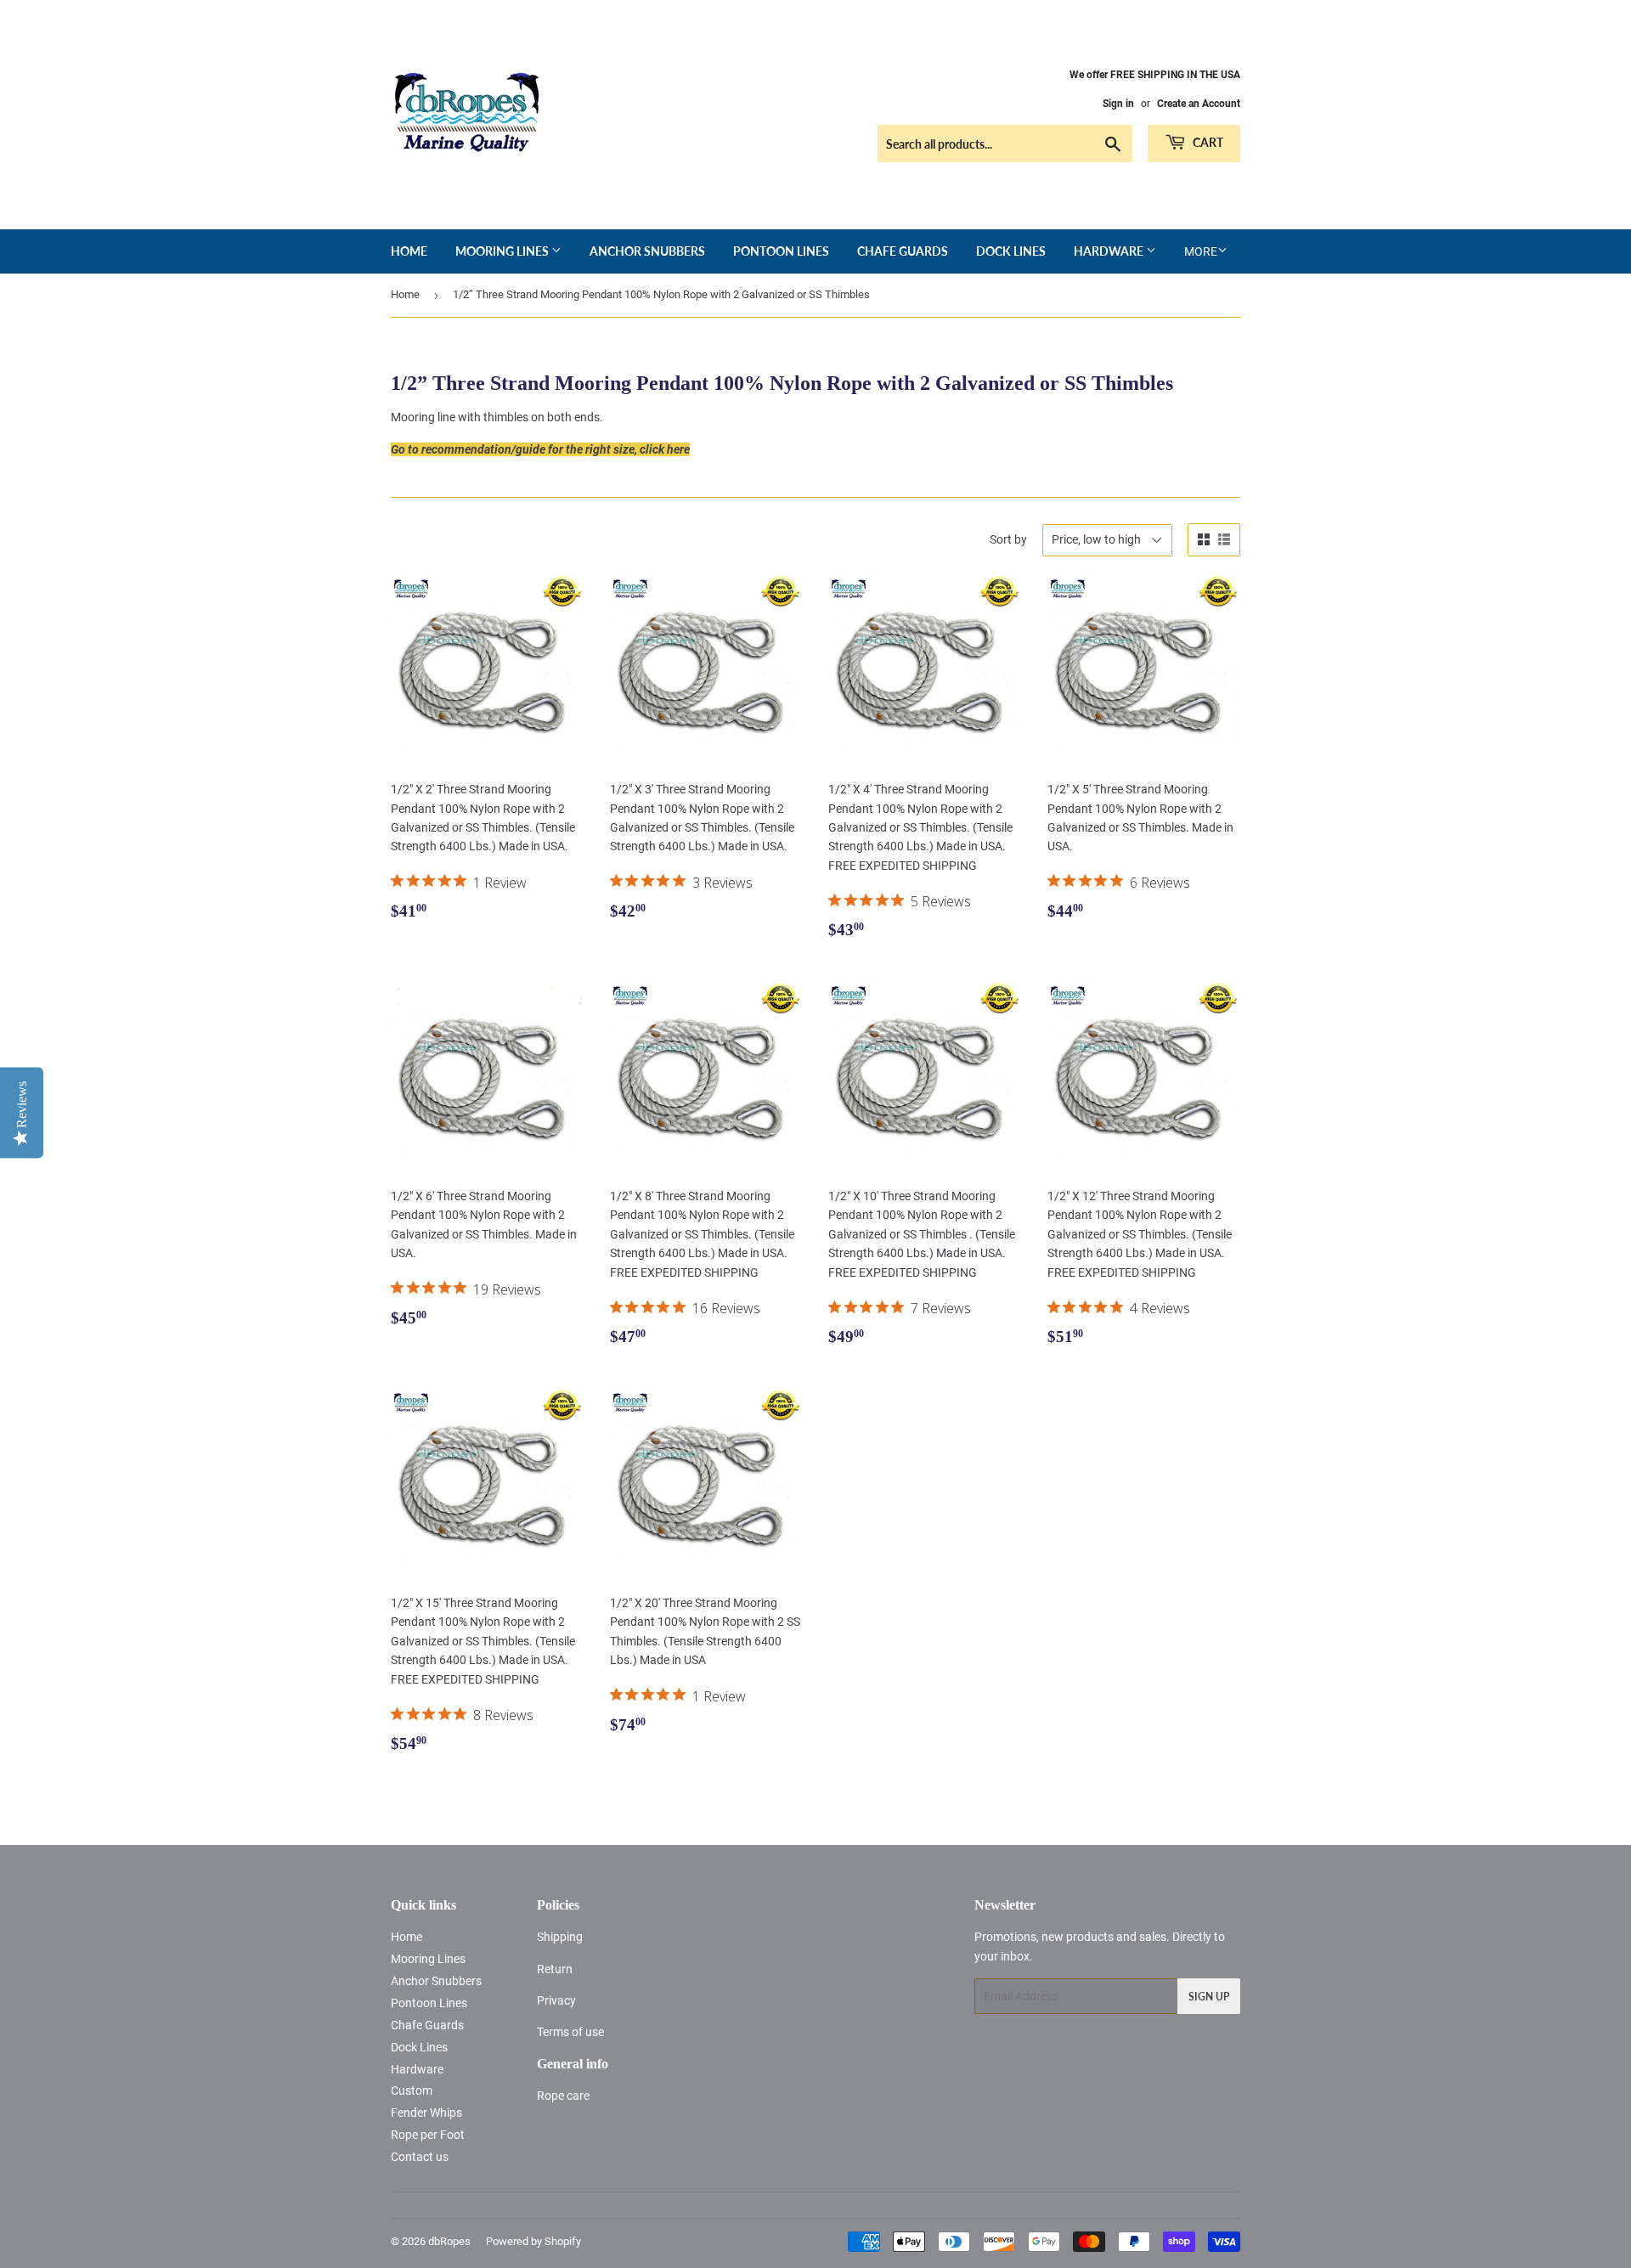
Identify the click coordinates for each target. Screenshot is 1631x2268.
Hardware (1110, 251)
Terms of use (570, 2032)
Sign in (1118, 104)
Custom (412, 2090)
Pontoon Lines (781, 251)
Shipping (560, 1937)
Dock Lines (1011, 251)
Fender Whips (426, 2113)
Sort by (1008, 539)
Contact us (420, 2157)
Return (555, 1969)
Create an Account (1199, 104)
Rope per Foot (428, 2135)
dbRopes (449, 2241)
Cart (1207, 142)
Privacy (556, 2000)
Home (409, 251)
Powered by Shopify (533, 2241)
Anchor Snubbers (647, 251)
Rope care (563, 2096)
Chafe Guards (903, 251)
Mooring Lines (503, 251)
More (1201, 251)
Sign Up (1209, 1997)
